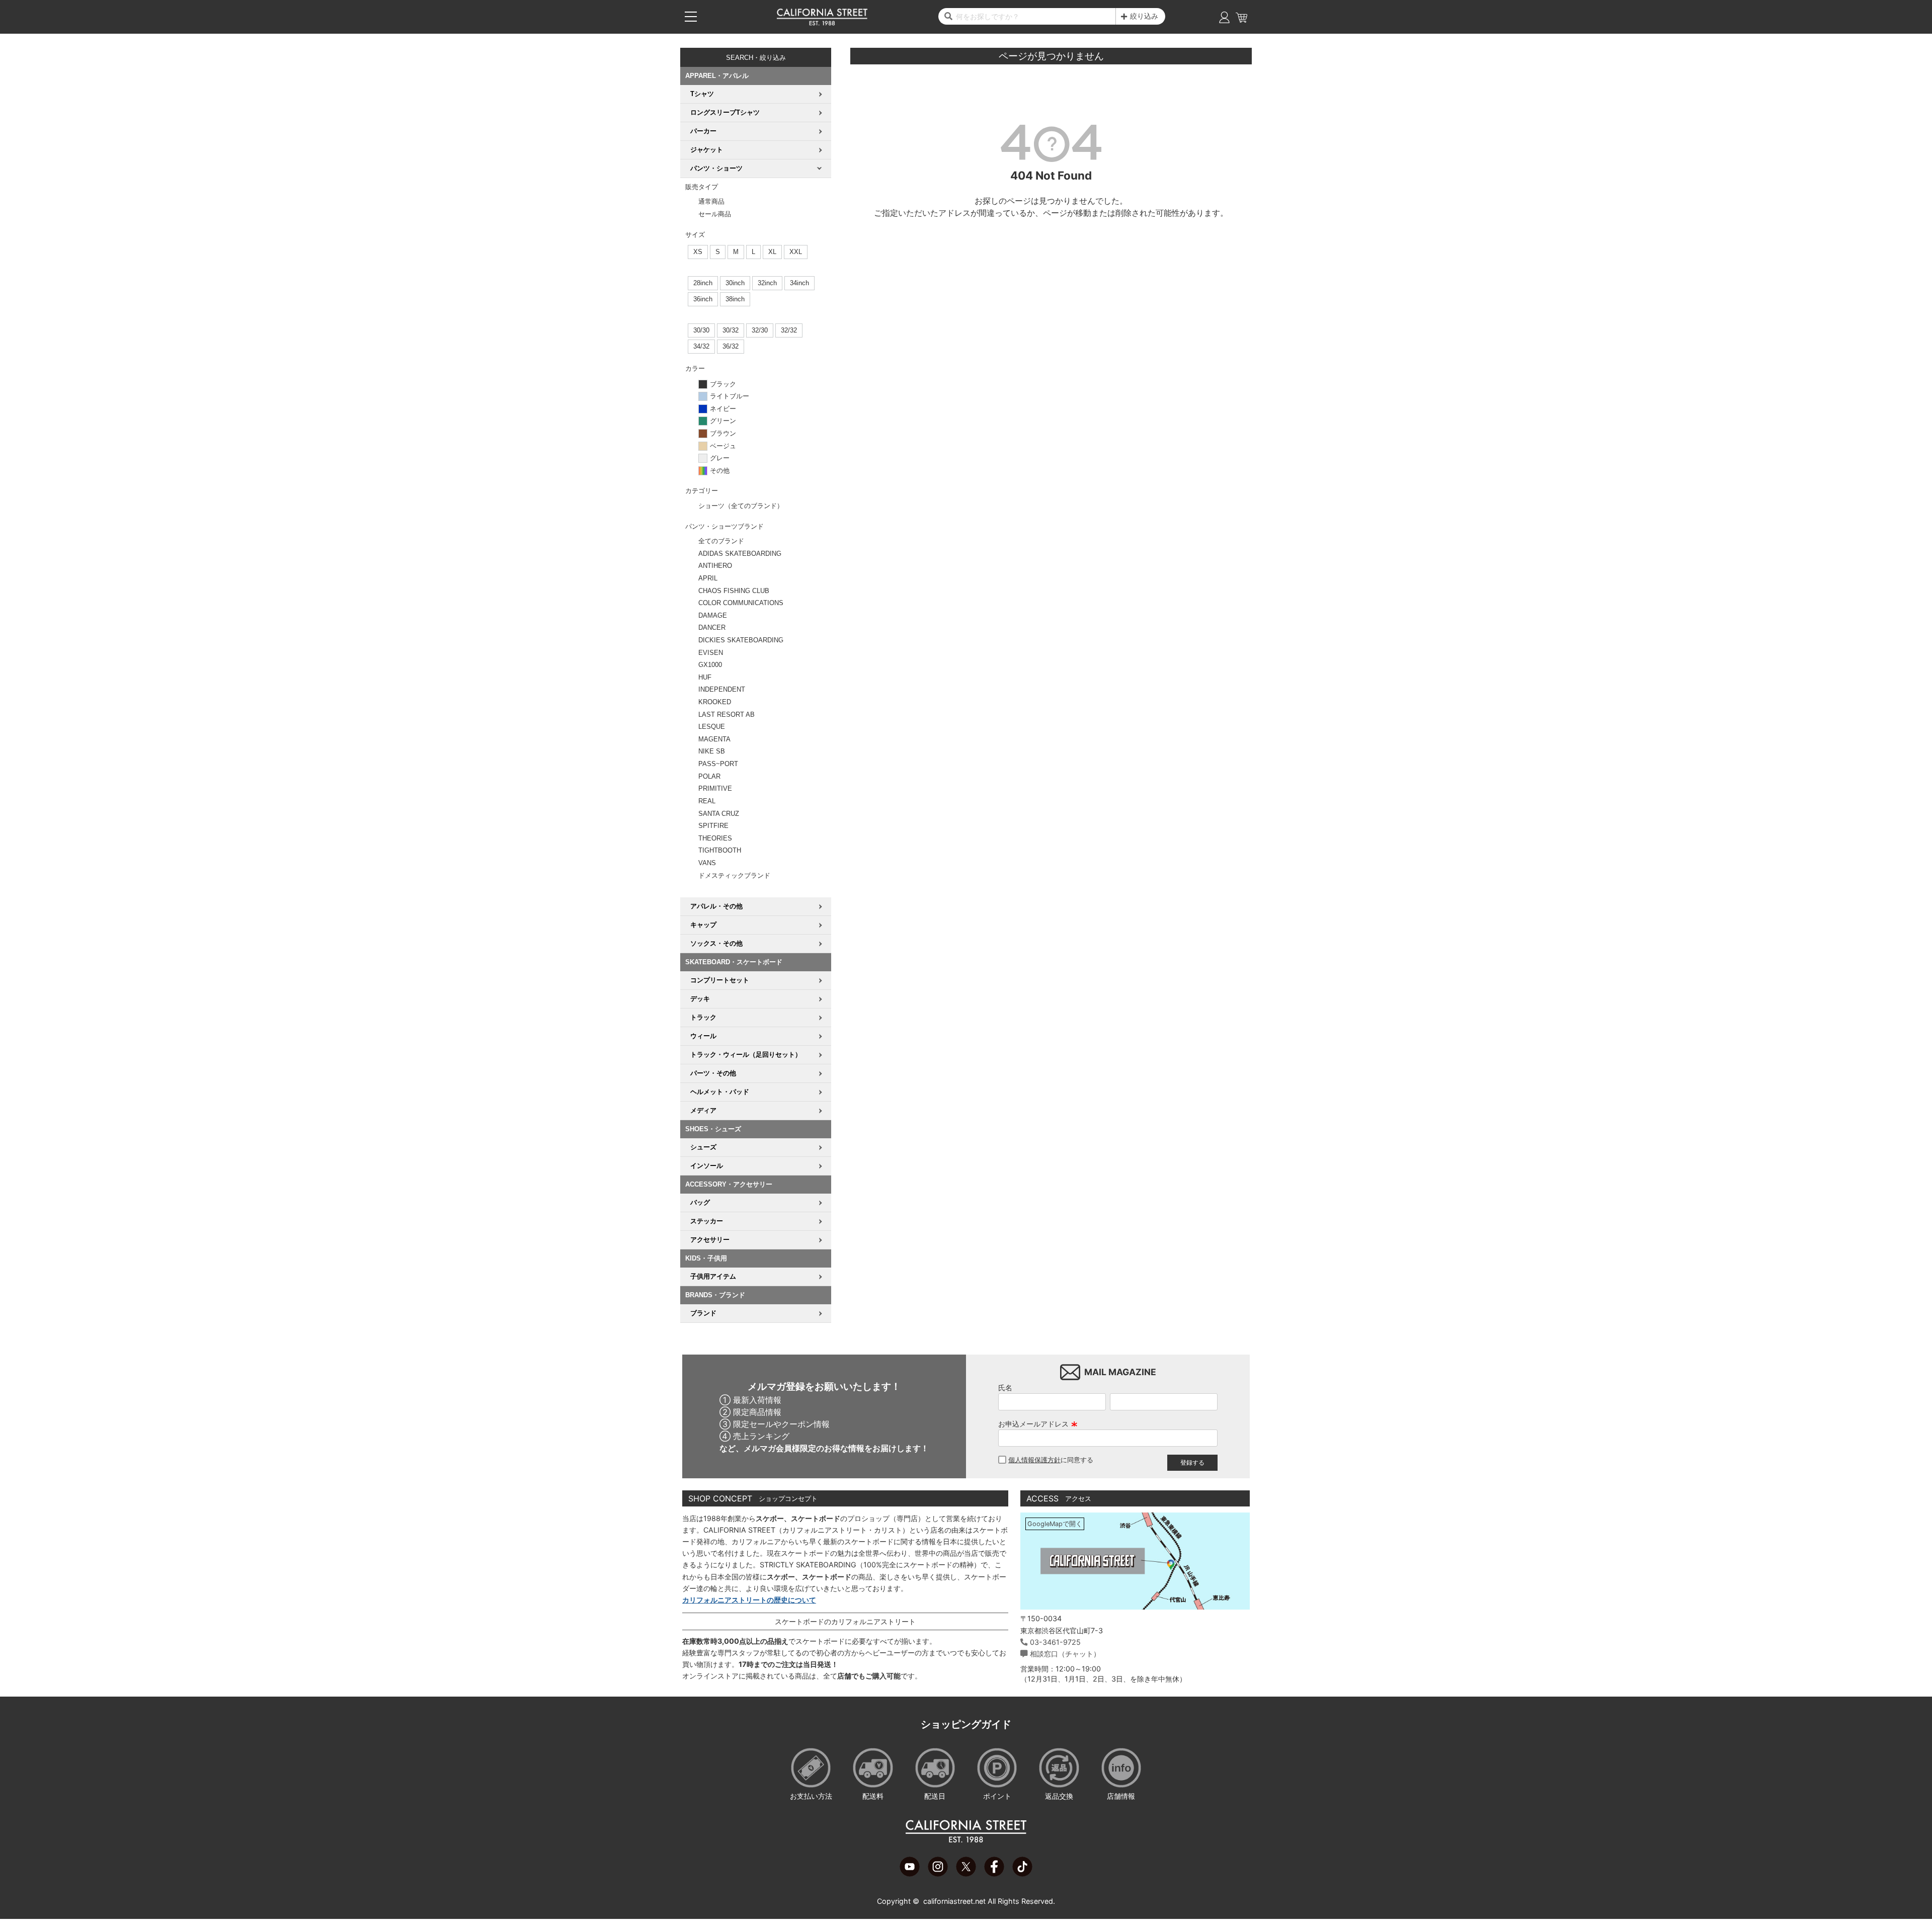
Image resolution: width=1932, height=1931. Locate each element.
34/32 (701, 346)
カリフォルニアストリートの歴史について (749, 1600)
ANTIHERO (715, 566)
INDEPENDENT (722, 689)
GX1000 (710, 665)
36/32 (731, 346)
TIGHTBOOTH (720, 850)
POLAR (709, 776)
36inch (703, 299)
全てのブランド (721, 541)
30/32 (731, 330)
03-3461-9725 (1055, 1642)
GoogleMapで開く (1055, 1524)
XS (698, 252)
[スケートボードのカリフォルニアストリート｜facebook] (994, 1874)
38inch (735, 299)
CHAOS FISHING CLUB (734, 591)
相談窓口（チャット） (1065, 1654)
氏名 (1005, 1388)
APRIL (708, 578)
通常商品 (711, 201)
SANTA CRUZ (719, 814)
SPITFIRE (713, 826)
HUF (705, 677)
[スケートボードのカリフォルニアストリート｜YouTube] (910, 1874)
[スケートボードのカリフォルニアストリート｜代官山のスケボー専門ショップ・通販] (822, 23)
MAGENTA (714, 739)
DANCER (712, 627)
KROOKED (715, 702)
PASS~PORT (718, 764)
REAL (707, 801)
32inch (767, 283)
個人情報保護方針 (1034, 1460)
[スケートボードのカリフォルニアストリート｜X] (966, 1874)
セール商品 (715, 214)
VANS (707, 863)
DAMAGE (713, 615)
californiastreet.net (954, 1901)
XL (772, 252)
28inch (703, 283)
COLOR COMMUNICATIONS (741, 603)
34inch (799, 283)
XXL (796, 252)
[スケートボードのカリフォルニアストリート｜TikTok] (1022, 1874)
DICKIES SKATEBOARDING (741, 640)
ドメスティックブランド (734, 875)
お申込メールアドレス (1038, 1424)
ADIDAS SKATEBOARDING (740, 554)
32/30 (760, 330)
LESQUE (712, 727)
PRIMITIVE (715, 788)
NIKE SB (712, 751)
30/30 (701, 330)
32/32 (789, 330)
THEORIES (715, 838)
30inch (735, 283)
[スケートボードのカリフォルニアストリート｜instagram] (938, 1874)
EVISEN (711, 653)
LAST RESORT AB (727, 715)
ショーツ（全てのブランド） (741, 506)
